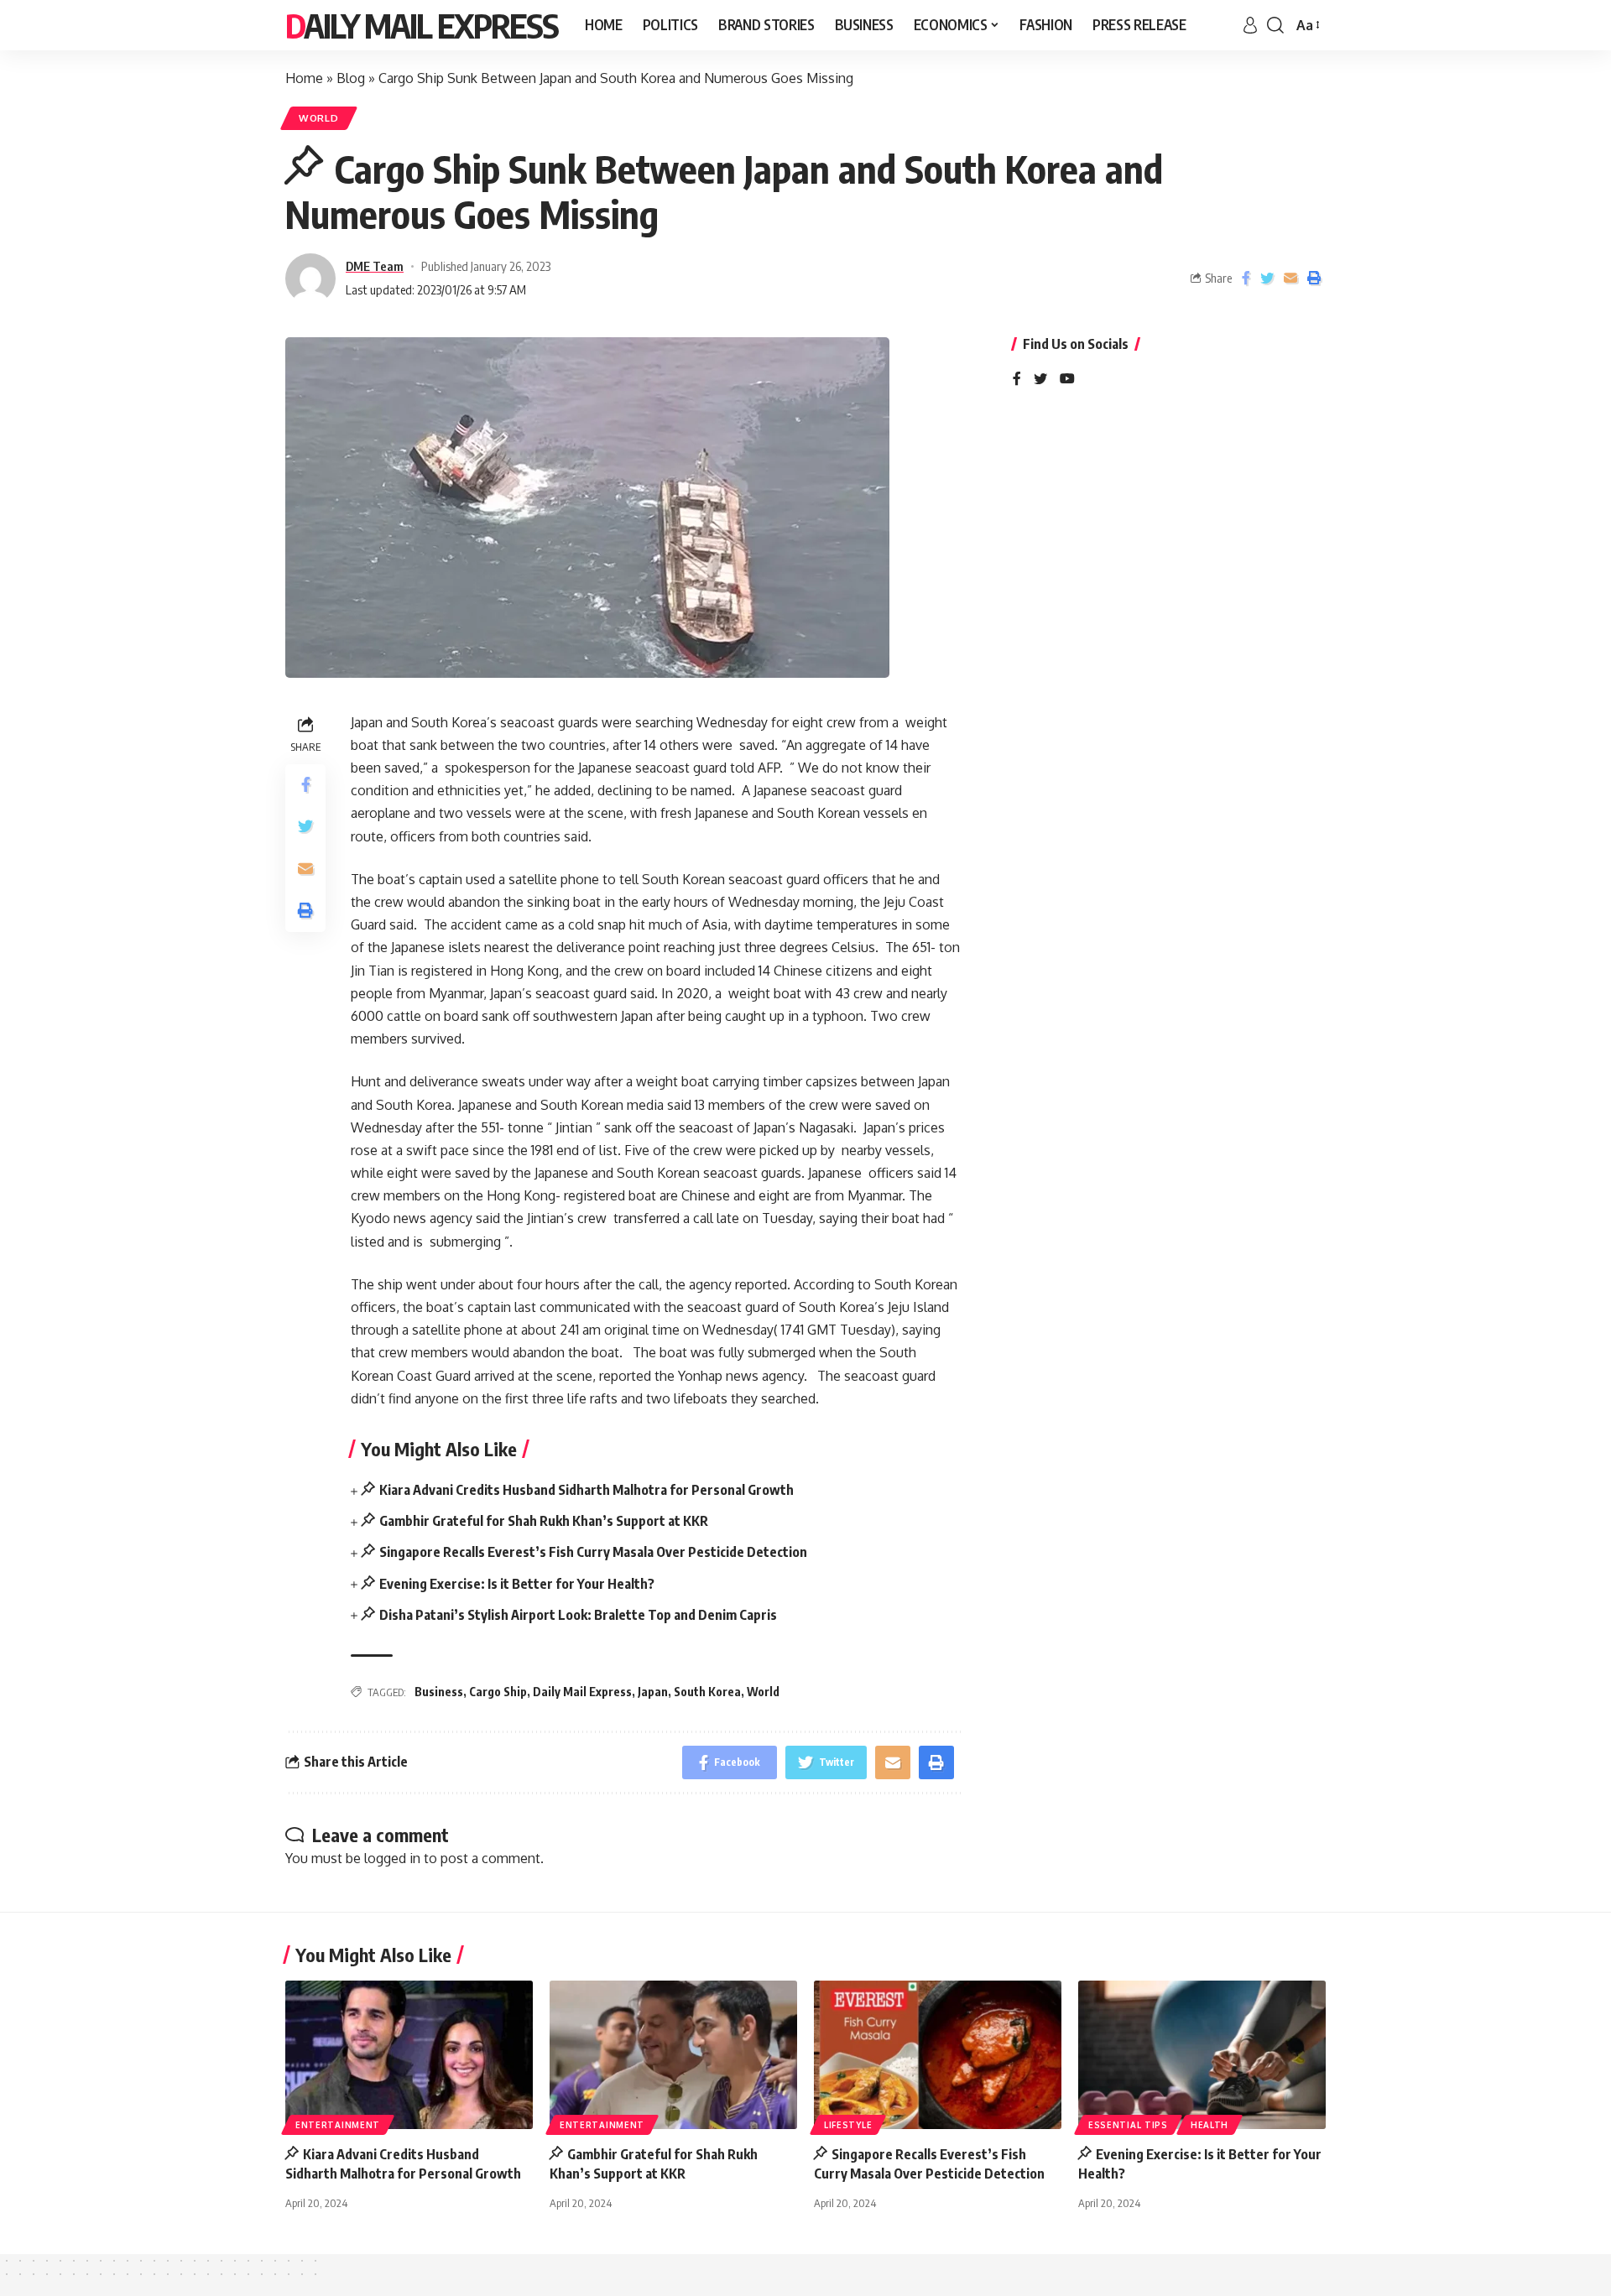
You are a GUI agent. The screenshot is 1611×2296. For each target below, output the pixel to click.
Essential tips (1128, 2125)
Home (304, 78)
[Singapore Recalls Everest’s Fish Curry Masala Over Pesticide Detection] (938, 2055)
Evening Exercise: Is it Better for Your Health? (517, 1584)
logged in (392, 1858)
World (319, 118)
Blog (351, 78)
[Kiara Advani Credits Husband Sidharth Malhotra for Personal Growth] (409, 2055)
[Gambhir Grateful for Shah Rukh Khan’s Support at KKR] (673, 2055)
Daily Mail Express (422, 25)
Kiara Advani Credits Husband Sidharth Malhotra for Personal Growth (587, 1490)
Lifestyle (848, 2125)
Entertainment (338, 2125)
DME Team (375, 266)
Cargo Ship (498, 1692)
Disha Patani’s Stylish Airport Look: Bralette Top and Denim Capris (578, 1615)
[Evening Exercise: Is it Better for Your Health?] (1202, 2055)
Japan (653, 1692)
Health (1210, 2125)
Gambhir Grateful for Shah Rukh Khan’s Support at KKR (544, 1521)
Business (439, 1692)
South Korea (707, 1692)
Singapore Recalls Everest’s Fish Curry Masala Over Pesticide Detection (593, 1552)
